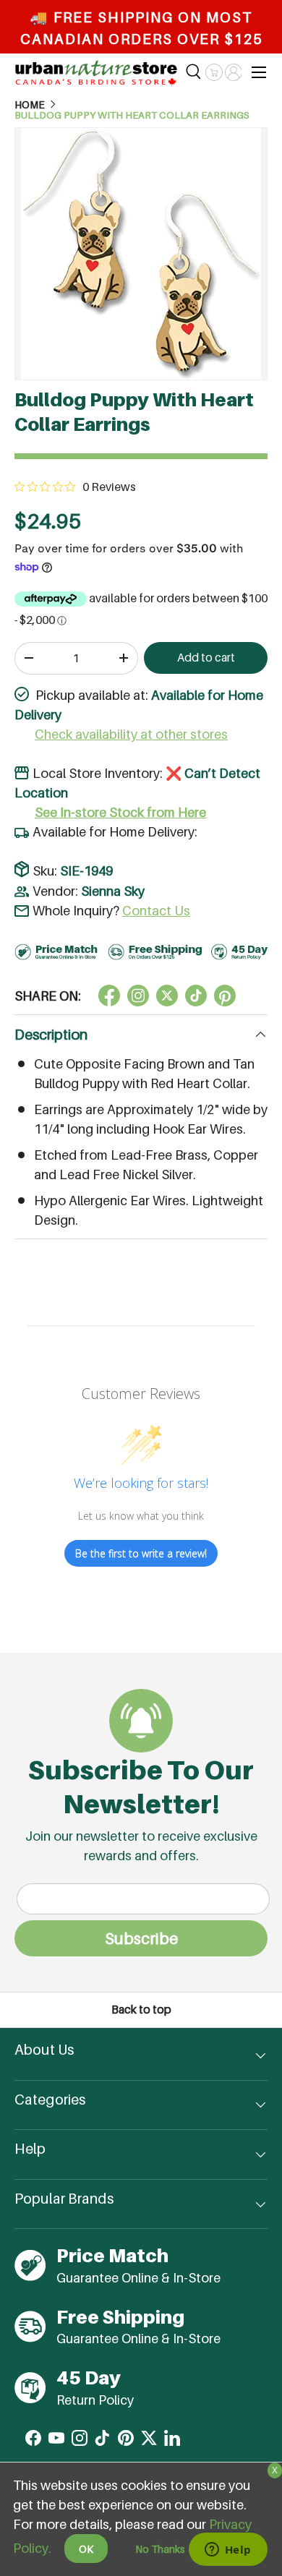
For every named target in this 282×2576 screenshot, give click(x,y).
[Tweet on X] (138, 996)
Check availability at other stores (131, 734)
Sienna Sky (113, 891)
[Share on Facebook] (109, 996)
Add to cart (206, 658)
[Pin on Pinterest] (225, 996)
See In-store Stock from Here (120, 812)
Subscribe (141, 1938)
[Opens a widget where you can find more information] (228, 2551)
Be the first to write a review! (141, 1553)
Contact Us (156, 911)
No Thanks (160, 2549)
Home (30, 105)
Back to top (141, 2010)
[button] (214, 72)
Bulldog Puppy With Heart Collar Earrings (132, 116)
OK (86, 2549)
